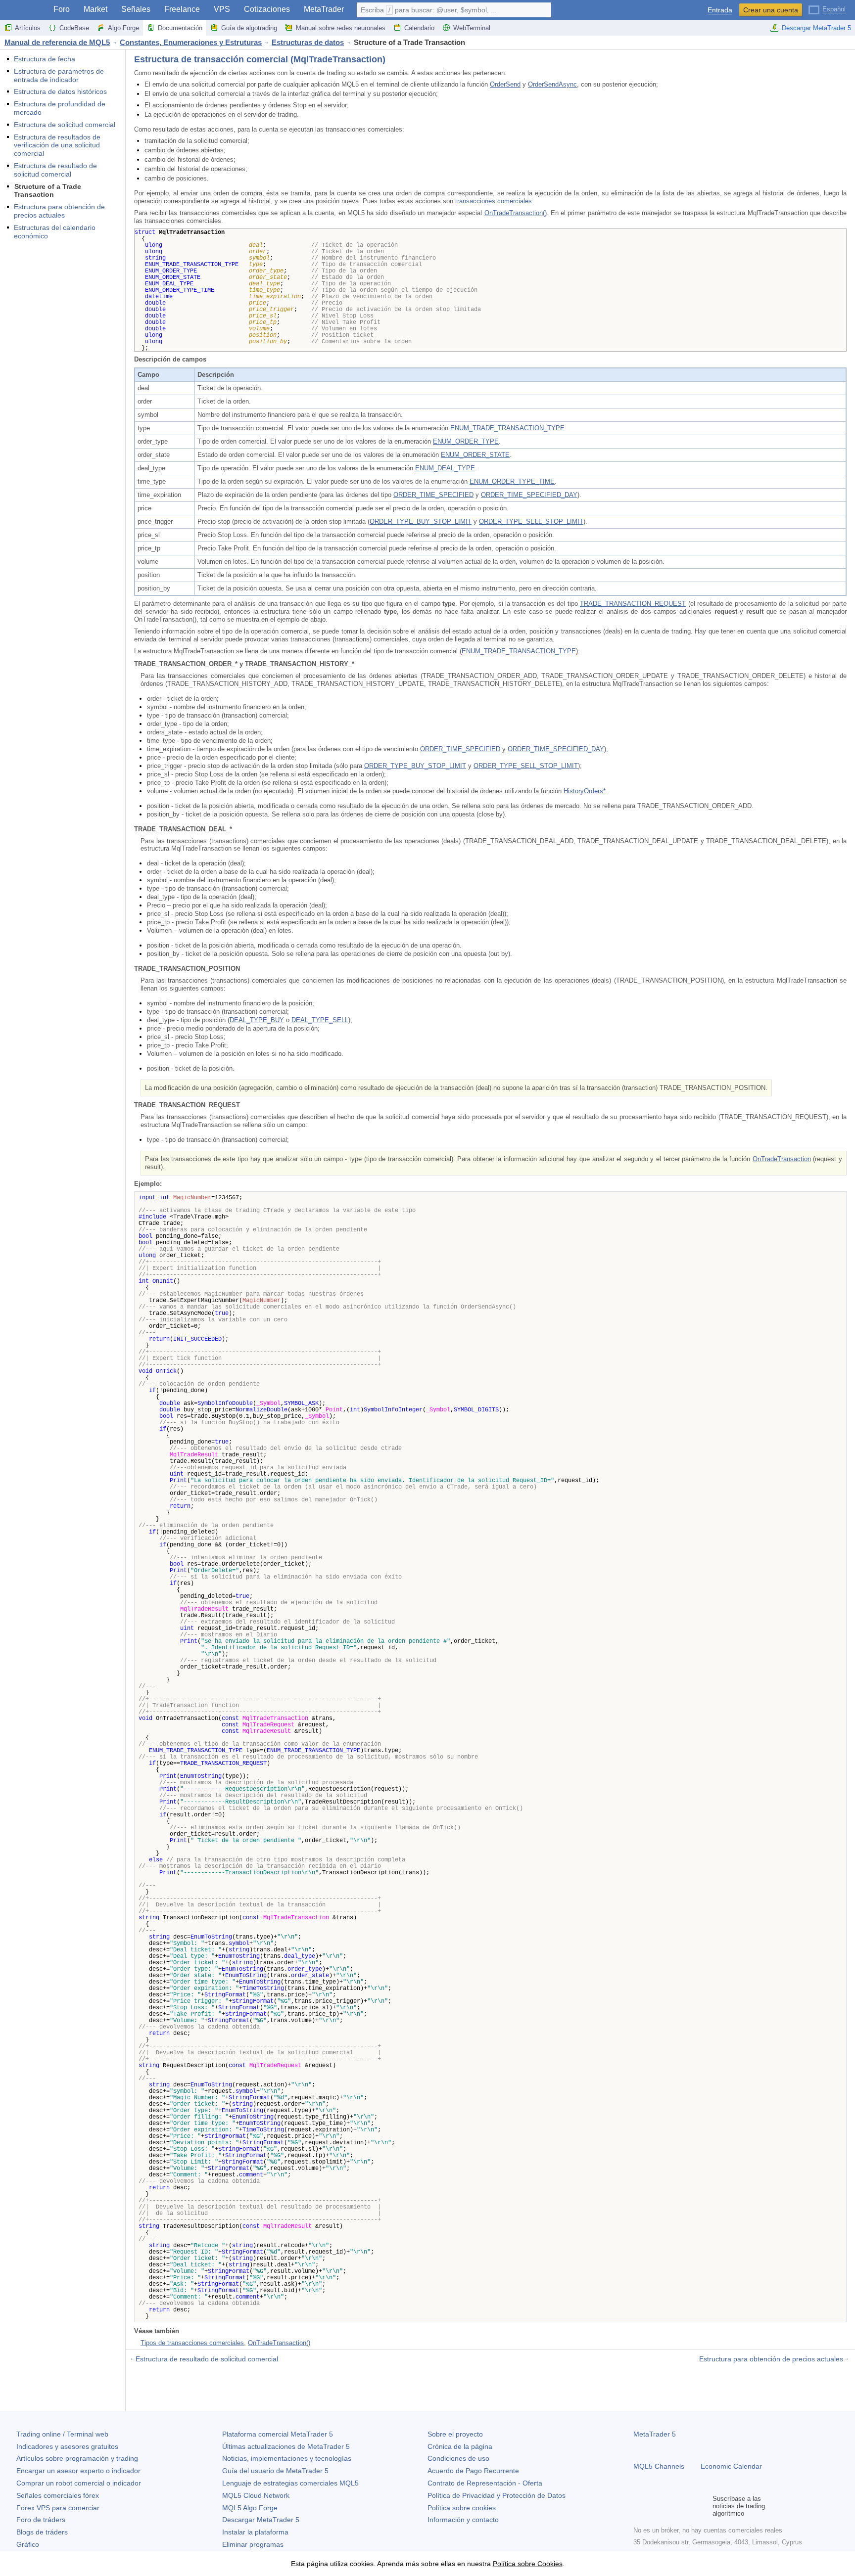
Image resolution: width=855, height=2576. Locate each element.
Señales (136, 9)
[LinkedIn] (703, 2506)
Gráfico (28, 2544)
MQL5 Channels (659, 2466)
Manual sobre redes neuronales (341, 28)
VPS (222, 9)
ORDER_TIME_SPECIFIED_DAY (529, 495)
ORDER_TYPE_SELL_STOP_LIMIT (531, 521)
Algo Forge (123, 28)
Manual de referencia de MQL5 (57, 42)
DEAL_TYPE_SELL (320, 1020)
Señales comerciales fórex (58, 2495)
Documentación (180, 28)
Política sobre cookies (462, 2508)
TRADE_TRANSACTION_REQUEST (633, 604)
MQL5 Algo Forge (250, 2508)
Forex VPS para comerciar (58, 2508)
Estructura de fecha (45, 59)
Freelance (182, 9)
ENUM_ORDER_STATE (475, 455)
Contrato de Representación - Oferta (485, 2483)
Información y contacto (463, 2520)
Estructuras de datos (308, 42)
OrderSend (505, 84)
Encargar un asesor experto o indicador (78, 2471)
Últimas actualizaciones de (286, 2446)
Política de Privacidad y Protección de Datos (497, 2495)
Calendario (419, 28)
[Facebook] (639, 2506)
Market (95, 9)
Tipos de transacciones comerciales (192, 2343)
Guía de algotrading (249, 28)
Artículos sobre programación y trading (77, 2458)
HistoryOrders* (585, 791)
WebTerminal (472, 28)
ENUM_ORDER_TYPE (466, 441)
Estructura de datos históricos (60, 91)
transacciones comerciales (494, 201)
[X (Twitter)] (671, 2506)
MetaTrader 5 (655, 2434)
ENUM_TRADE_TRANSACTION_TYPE (507, 428)
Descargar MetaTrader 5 (816, 28)
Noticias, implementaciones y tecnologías (287, 2458)
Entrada (720, 10)
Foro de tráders (41, 2520)
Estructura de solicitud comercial (65, 125)
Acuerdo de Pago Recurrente (473, 2471)
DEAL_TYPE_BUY (257, 1020)
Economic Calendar (731, 2466)
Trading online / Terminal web (62, 2434)
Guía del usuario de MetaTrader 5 (275, 2471)
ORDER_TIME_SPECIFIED (433, 495)
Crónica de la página (460, 2446)
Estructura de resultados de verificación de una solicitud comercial (57, 145)
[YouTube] (687, 2506)
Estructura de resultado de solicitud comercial (55, 170)
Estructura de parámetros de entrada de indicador (59, 75)
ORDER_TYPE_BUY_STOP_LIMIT (421, 521)
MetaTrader (324, 9)
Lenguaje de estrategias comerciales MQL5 (290, 2483)
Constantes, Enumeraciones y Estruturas (191, 42)
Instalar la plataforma (255, 2532)
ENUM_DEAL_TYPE (445, 468)
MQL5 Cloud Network (256, 2495)
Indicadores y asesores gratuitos (67, 2446)
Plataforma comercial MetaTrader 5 (278, 2434)
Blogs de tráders (42, 2532)
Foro (62, 9)
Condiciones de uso (458, 2458)
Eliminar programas (253, 2544)
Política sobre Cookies (528, 2564)
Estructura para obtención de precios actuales (59, 211)
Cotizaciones (267, 9)
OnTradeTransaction (782, 1159)
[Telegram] (655, 2506)
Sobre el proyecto (455, 2434)
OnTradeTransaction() (516, 213)
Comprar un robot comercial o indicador (79, 2483)
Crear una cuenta (771, 10)
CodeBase (74, 28)
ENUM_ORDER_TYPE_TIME (512, 481)
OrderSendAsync (552, 84)
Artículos (28, 28)
